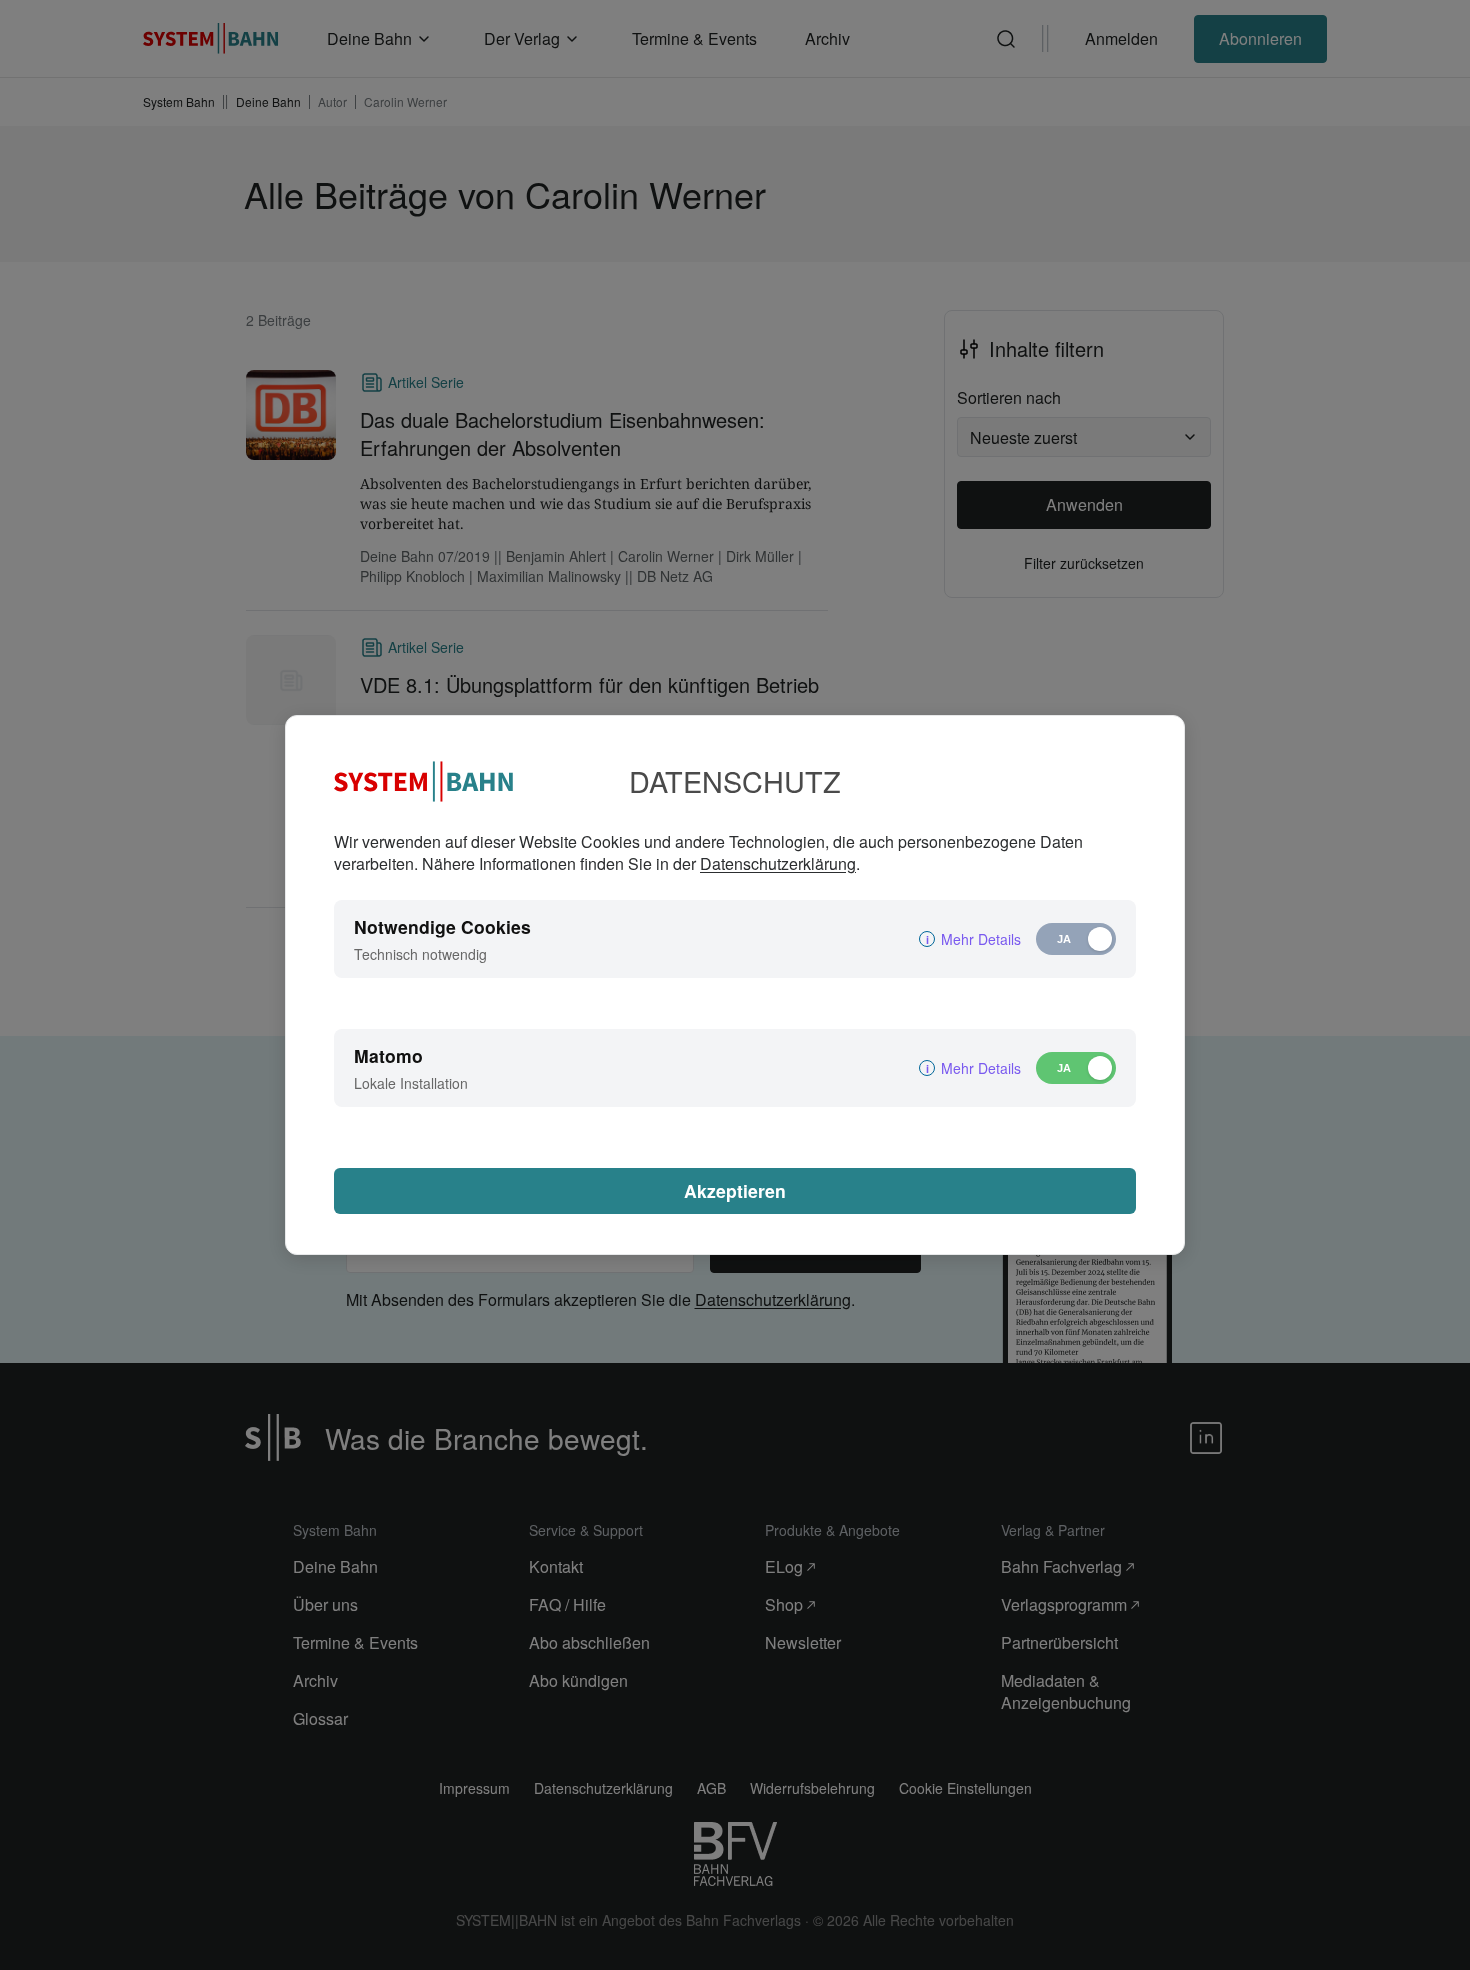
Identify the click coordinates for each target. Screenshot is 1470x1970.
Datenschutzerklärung (778, 863)
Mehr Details (981, 939)
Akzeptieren (735, 1190)
